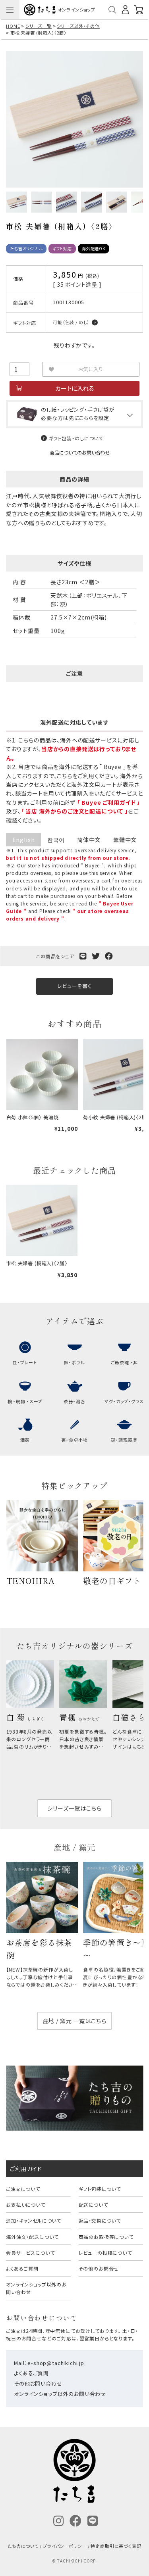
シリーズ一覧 (39, 26)
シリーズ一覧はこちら (74, 1808)
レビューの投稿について (105, 2253)
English (24, 840)
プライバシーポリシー (65, 2546)
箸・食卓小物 (74, 1440)
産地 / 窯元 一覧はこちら (75, 2021)
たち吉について (23, 2546)
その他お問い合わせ (38, 2383)
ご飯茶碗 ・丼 (124, 1362)
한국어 (56, 840)
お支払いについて (26, 2205)
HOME (13, 26)
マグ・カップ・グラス (124, 1401)
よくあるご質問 (22, 2268)
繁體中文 (125, 840)
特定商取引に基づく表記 (116, 2546)
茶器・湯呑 (74, 1401)
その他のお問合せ (99, 2268)
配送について (93, 2205)
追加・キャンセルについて (34, 2220)
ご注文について (23, 2189)
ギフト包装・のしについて (76, 438)
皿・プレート (25, 1362)
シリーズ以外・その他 (78, 26)
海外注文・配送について (32, 2237)
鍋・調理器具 (124, 1440)
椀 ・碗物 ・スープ (25, 1401)
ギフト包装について (100, 2189)
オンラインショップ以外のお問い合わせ (36, 2288)
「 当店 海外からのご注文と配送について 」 (74, 811)
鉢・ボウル (74, 1362)
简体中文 (89, 840)
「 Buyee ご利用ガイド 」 (109, 802)
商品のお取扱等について (106, 2237)
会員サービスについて (30, 2253)
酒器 (25, 1440)
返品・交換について (100, 2220)
